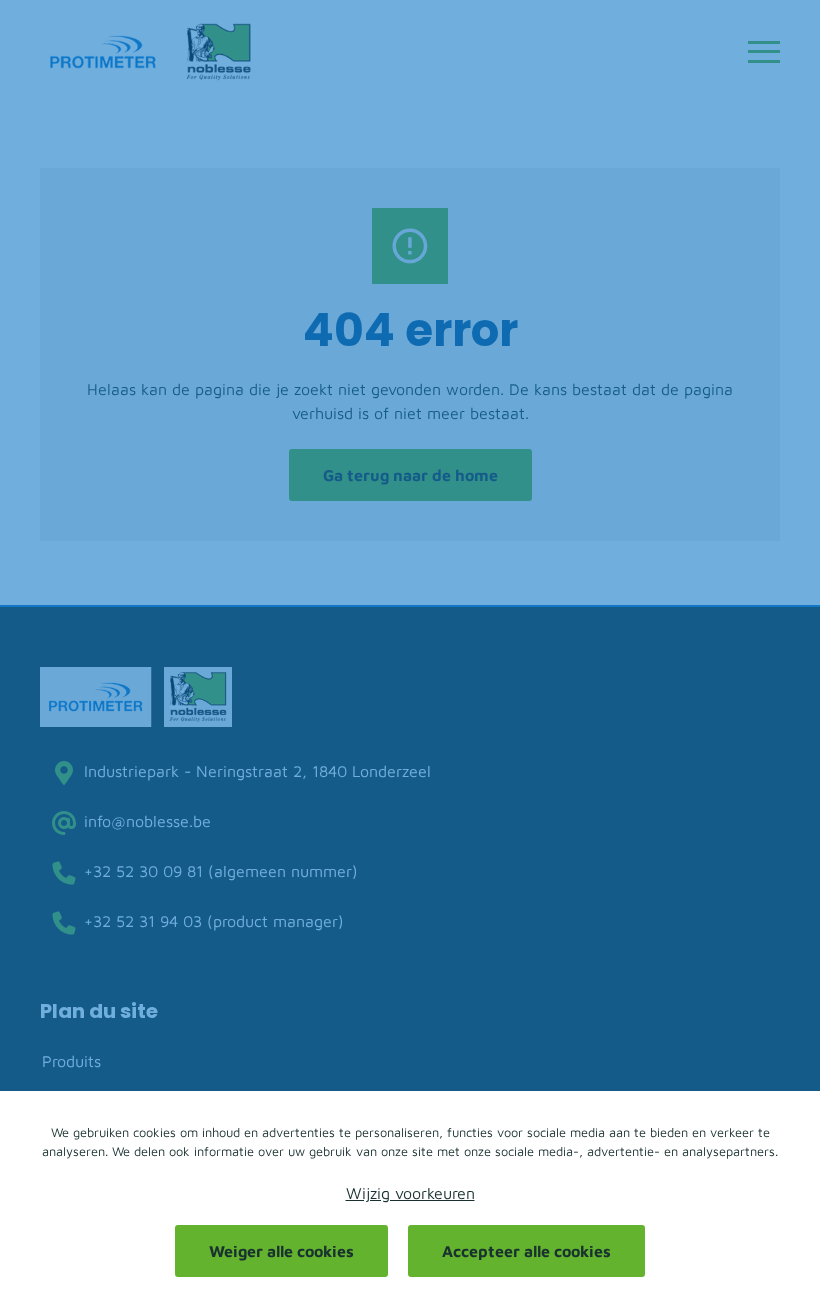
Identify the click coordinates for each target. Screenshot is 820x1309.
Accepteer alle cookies (526, 1251)
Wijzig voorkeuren (410, 1193)
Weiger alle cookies (281, 1251)
